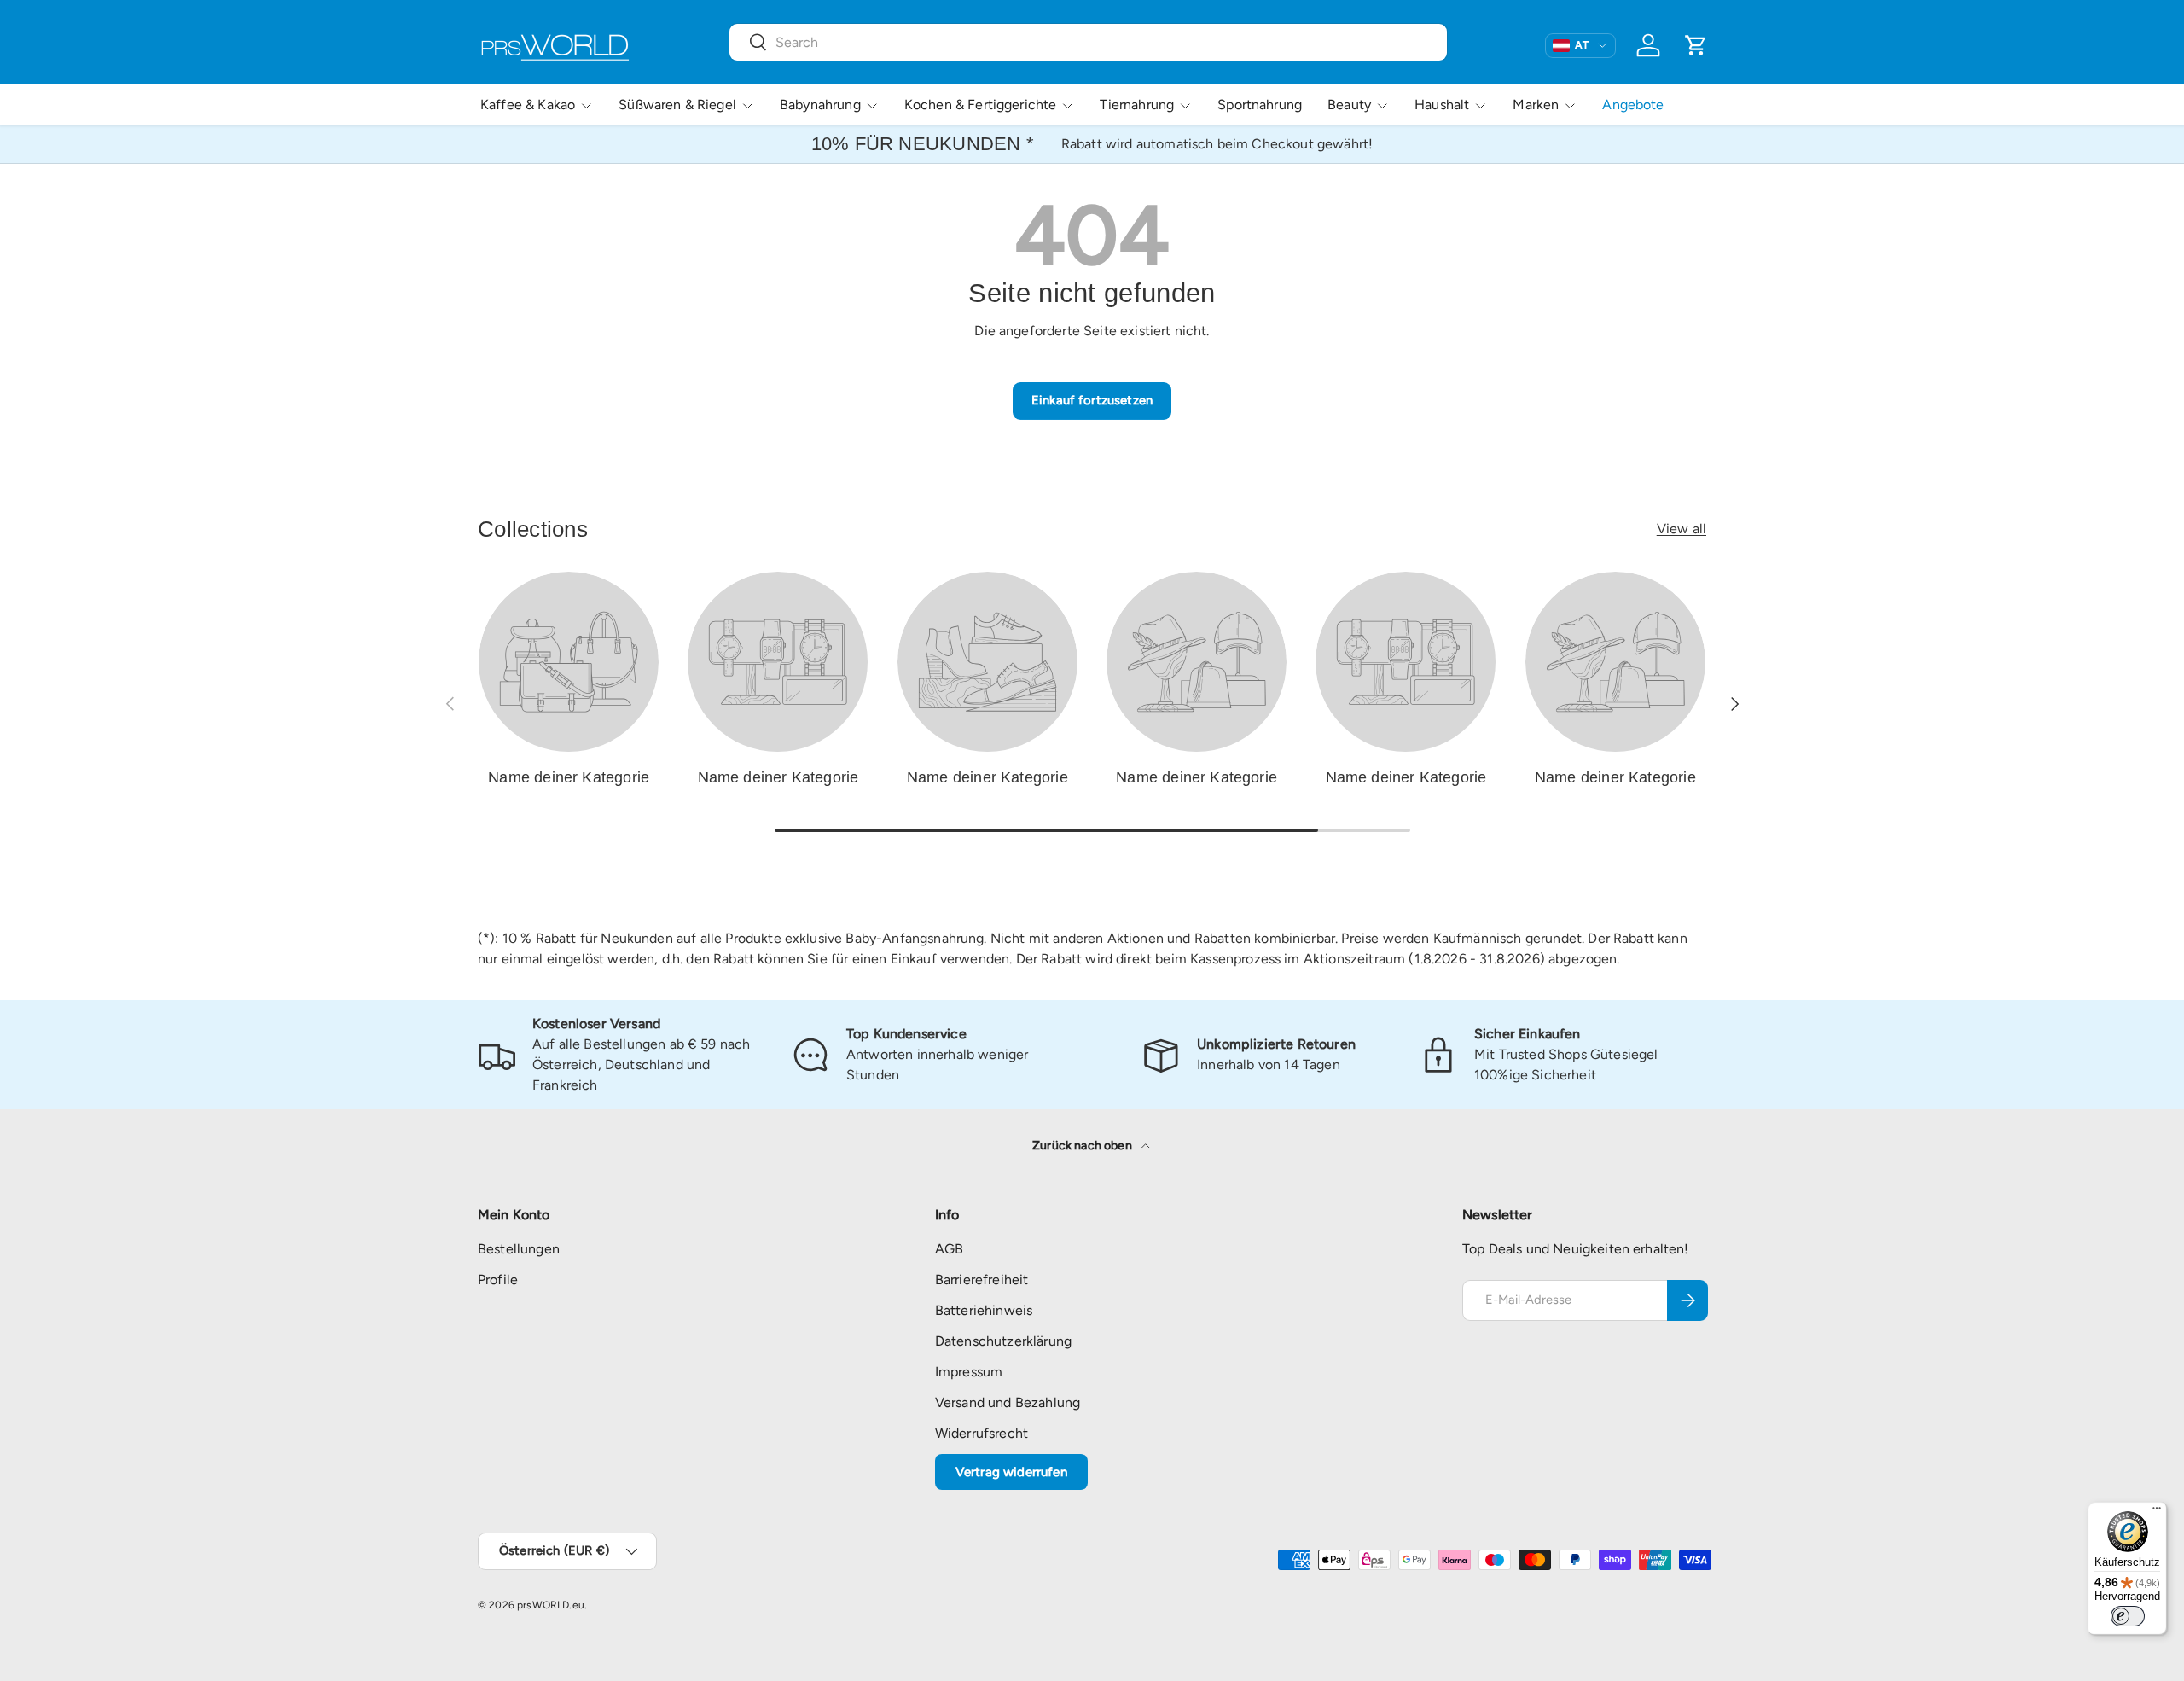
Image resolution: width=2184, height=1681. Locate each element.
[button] (1696, 45)
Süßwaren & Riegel (677, 105)
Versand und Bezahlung (1008, 1402)
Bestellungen (519, 1249)
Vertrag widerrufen (1011, 1472)
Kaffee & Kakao (528, 105)
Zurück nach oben (1083, 1146)
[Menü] (2157, 1512)
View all (1682, 529)
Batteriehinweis (984, 1310)
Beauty (1349, 105)
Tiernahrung (1137, 105)
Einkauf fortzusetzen (1092, 400)
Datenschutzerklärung (1003, 1341)
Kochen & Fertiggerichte (981, 105)
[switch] (2128, 1616)
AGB (949, 1249)
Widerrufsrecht (982, 1433)
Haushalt (1442, 105)
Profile (498, 1280)
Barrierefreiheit (982, 1280)
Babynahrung (820, 105)
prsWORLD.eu (551, 1605)
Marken (1536, 105)
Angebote (1633, 105)
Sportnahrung (1260, 105)
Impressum (969, 1372)
